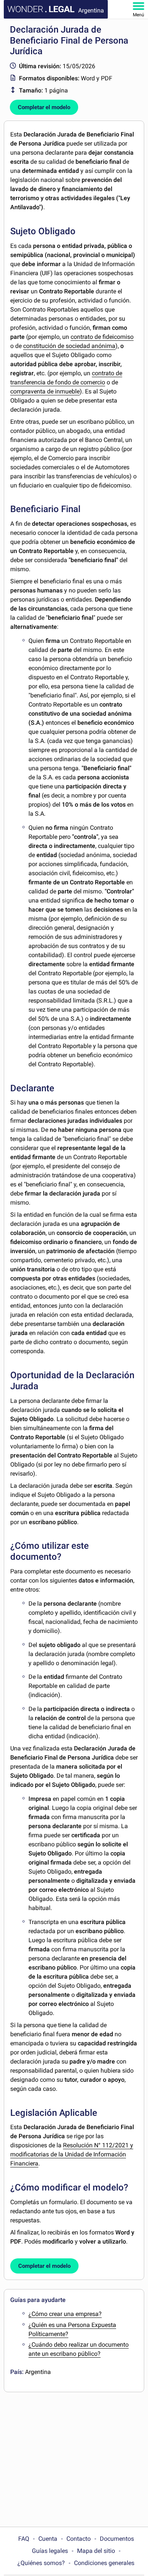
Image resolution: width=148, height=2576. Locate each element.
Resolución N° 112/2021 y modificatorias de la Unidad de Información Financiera (72, 2154)
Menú (139, 15)
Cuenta (48, 2539)
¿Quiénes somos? (41, 2563)
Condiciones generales (104, 2563)
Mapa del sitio (96, 2551)
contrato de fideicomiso (102, 337)
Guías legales (50, 2551)
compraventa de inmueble (45, 391)
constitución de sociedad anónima (69, 346)
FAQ (24, 2539)
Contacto (79, 2539)
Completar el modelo (44, 107)
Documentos (117, 2539)
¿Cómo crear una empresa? (65, 2314)
